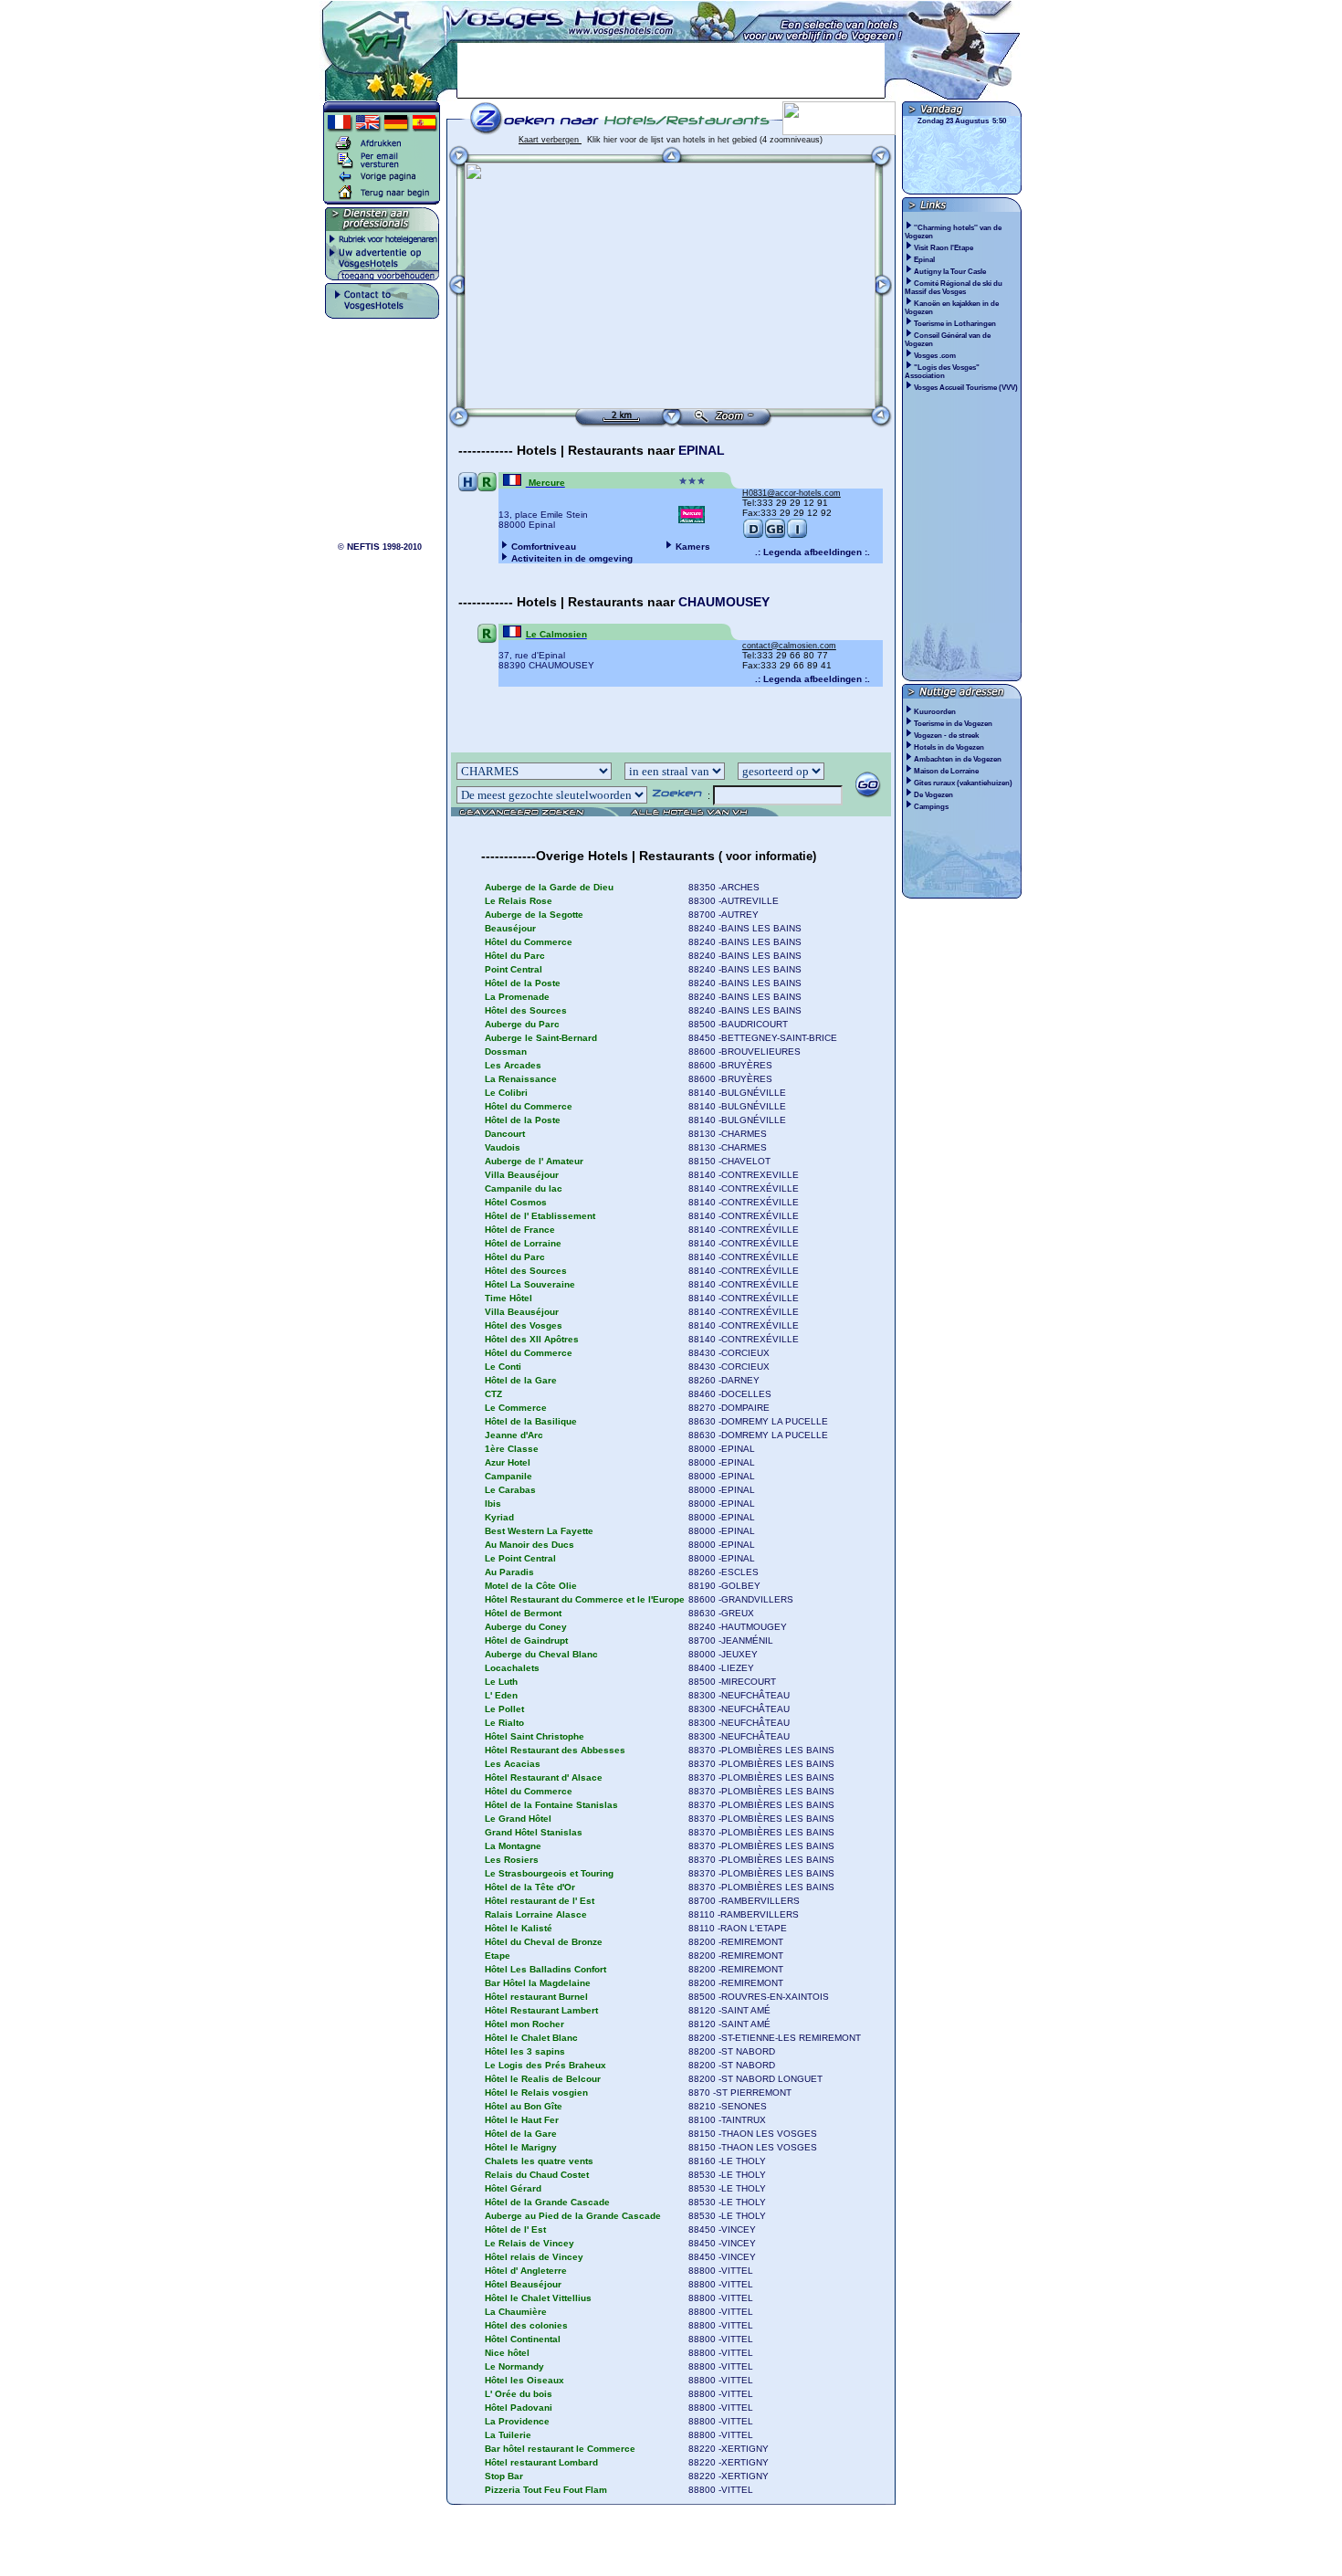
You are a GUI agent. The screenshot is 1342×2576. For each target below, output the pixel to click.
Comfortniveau (544, 547)
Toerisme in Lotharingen (956, 324)
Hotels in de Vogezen (949, 747)
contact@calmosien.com (789, 646)
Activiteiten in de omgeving (572, 558)
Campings (931, 807)
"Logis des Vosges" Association (942, 372)
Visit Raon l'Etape (944, 248)
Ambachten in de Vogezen (958, 759)
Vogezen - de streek (946, 736)
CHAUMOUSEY (724, 602)
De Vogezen (933, 795)
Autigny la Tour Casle (951, 272)
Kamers (693, 547)
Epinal (925, 260)
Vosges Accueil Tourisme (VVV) (967, 388)
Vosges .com (936, 356)
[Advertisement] (671, 70)
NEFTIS (363, 547)
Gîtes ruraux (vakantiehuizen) (963, 783)
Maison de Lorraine (946, 771)
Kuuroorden (935, 712)
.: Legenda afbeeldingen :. (813, 552)
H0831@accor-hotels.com (792, 493)
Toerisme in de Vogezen (953, 724)
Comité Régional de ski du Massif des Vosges (954, 288)
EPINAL (702, 450)
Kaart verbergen (550, 140)
